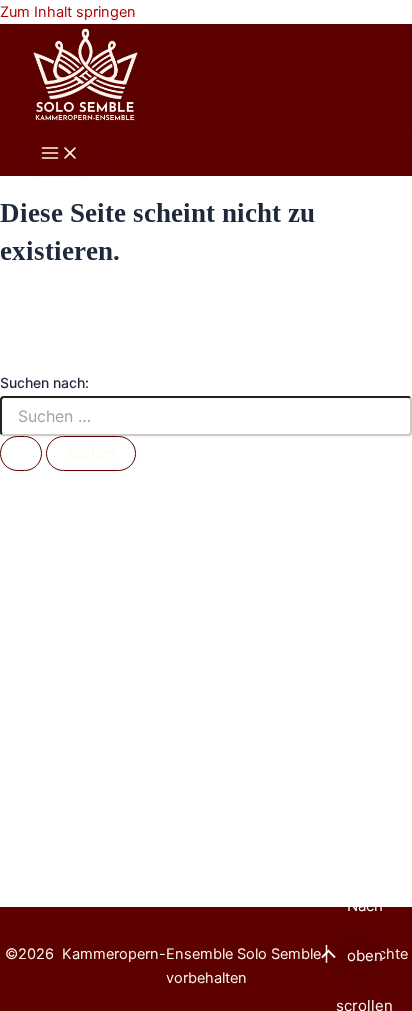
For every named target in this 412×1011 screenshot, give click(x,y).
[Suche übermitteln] (21, 454)
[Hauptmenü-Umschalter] (60, 154)
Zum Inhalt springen (68, 12)
